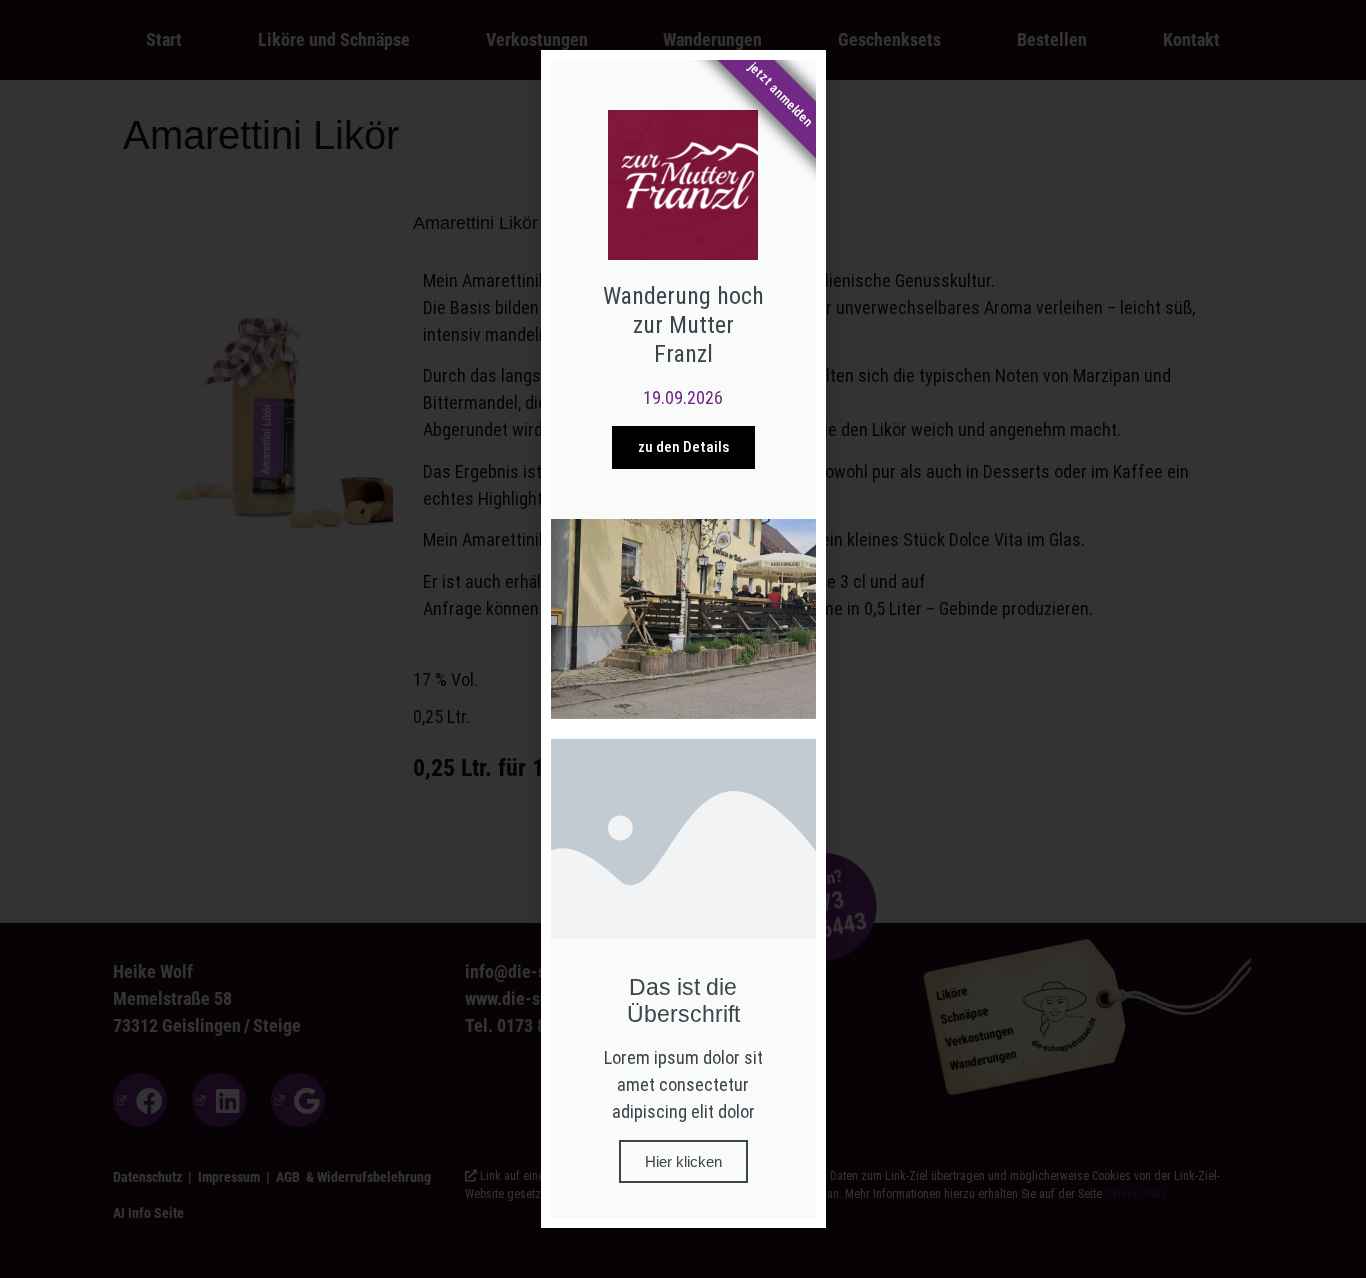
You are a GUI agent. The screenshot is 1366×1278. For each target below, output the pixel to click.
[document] (683, 639)
